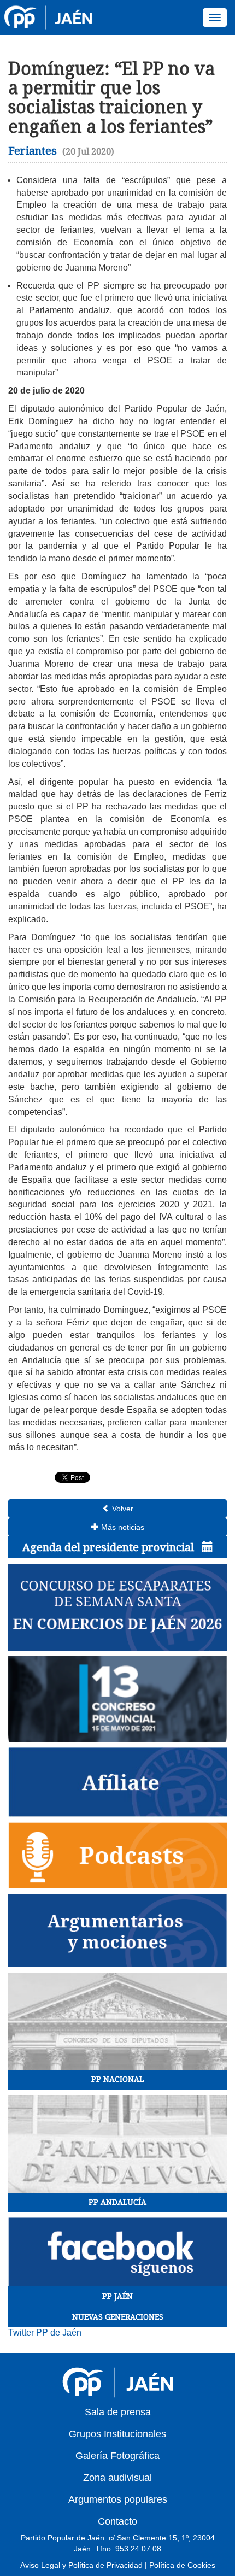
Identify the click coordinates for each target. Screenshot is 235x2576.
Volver (122, 1509)
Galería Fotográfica (117, 2456)
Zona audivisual (117, 2478)
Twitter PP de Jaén (45, 2333)
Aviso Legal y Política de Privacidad (81, 2565)
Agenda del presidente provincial (110, 1547)
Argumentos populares (118, 2499)
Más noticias (122, 1527)
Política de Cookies (182, 2565)
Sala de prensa (118, 2412)
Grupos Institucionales (117, 2434)
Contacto (117, 2521)
